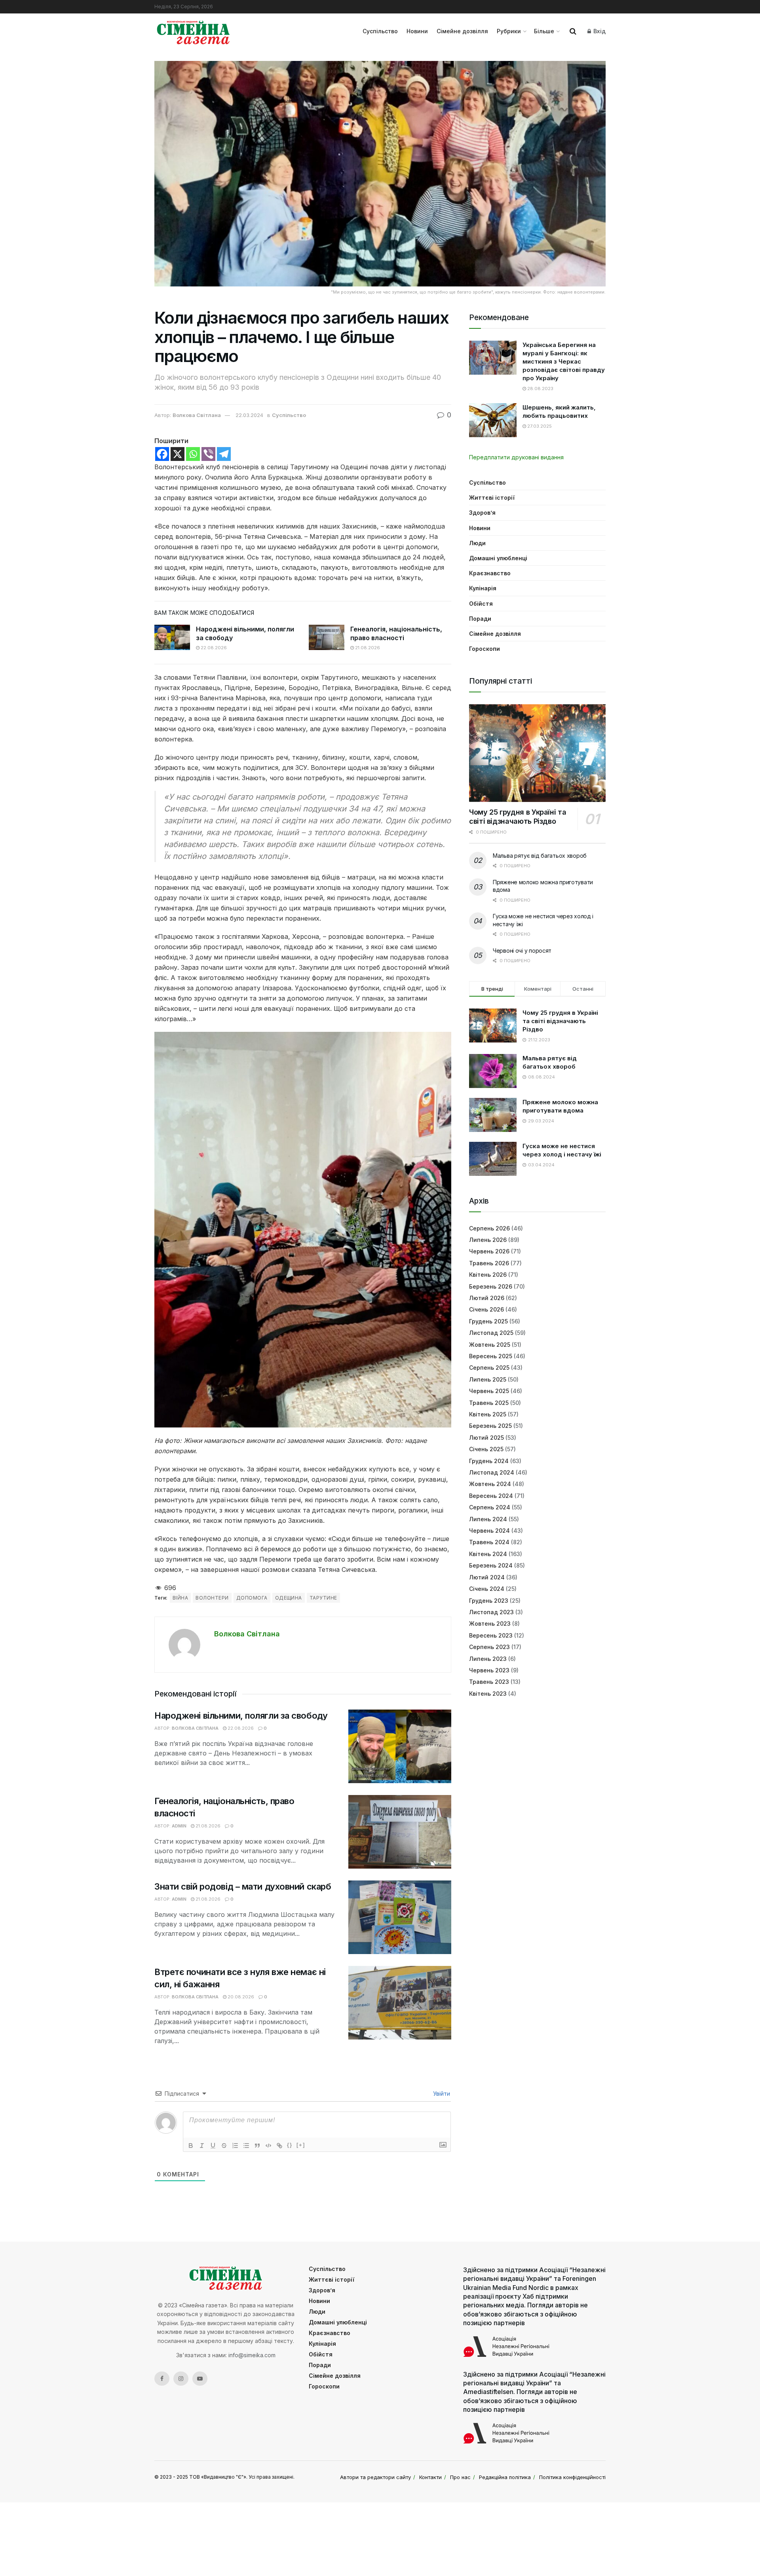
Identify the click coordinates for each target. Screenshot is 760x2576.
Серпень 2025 (489, 1368)
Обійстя (481, 604)
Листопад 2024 (492, 1472)
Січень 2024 (487, 1589)
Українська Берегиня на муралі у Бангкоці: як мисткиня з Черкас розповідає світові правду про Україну (564, 361)
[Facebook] (162, 454)
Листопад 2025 (491, 1333)
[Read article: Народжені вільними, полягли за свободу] (172, 637)
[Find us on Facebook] (162, 2379)
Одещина (289, 1598)
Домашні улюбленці (498, 558)
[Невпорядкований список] (246, 2146)
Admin (179, 1826)
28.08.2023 (540, 389)
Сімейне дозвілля (462, 31)
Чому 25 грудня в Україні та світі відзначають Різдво (518, 817)
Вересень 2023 (491, 1635)
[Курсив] (202, 2146)
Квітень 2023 (488, 1694)
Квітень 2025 (488, 1414)
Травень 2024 (489, 1542)
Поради (480, 619)
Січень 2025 (486, 1449)
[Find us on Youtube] (200, 2379)
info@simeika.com (252, 2355)
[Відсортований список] (235, 2146)
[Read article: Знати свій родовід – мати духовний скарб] (400, 1917)
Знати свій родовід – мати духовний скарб (243, 1886)
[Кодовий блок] (268, 2146)
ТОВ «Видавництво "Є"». (218, 2477)
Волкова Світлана (197, 415)
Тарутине (323, 1598)
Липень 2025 (488, 1379)
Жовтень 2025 (490, 1345)
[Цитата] (257, 2146)
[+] (301, 2145)
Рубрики (509, 31)
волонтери (212, 1598)
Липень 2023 (488, 1659)
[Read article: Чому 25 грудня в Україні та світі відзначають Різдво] (537, 753)
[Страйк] (224, 2146)
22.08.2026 (213, 648)
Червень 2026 (489, 1251)
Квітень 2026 (488, 1275)
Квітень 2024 (488, 1554)
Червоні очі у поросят (522, 951)
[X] (178, 454)
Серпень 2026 (489, 1228)
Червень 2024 (489, 1531)
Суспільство (380, 31)
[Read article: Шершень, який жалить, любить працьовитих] (493, 420)
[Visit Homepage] (193, 31)
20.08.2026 (240, 1997)
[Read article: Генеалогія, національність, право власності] (327, 637)
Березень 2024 (491, 1565)
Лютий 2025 (486, 1438)
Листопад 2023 (491, 1612)
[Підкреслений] (213, 2146)
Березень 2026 (491, 1286)
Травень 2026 (489, 1263)
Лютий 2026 (487, 1298)
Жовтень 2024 (490, 1484)
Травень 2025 (489, 1403)
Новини (417, 31)
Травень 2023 (489, 1682)
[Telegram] (224, 454)
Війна (180, 1598)
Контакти (430, 2477)
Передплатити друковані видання (516, 457)
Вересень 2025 (491, 1356)
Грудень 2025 (488, 1321)
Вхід (599, 31)
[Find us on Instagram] (181, 2379)
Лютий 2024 (487, 1577)
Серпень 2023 (489, 1647)
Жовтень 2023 (490, 1624)
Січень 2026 (486, 1309)
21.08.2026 (367, 648)
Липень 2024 (488, 1519)
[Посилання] (279, 2146)
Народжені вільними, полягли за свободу (241, 1715)
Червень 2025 (489, 1391)
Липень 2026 (488, 1240)
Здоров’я (482, 513)
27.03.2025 (539, 426)
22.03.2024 (249, 415)
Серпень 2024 (490, 1507)
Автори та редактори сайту (375, 2477)
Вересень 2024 (491, 1496)
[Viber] (208, 454)
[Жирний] (191, 2146)
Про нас (460, 2477)
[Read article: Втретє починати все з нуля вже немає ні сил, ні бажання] (400, 2003)
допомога (252, 1598)
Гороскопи (484, 649)
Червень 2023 (489, 1670)
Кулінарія (483, 588)
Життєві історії (492, 498)
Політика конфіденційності (572, 2477)
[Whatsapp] (193, 454)
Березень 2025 (490, 1426)
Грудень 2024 (489, 1461)
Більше (544, 31)
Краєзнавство (490, 573)
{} (290, 2145)
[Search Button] (573, 31)
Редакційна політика (505, 2477)
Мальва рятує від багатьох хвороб (540, 856)
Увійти (441, 2094)
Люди (477, 543)
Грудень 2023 (489, 1601)
